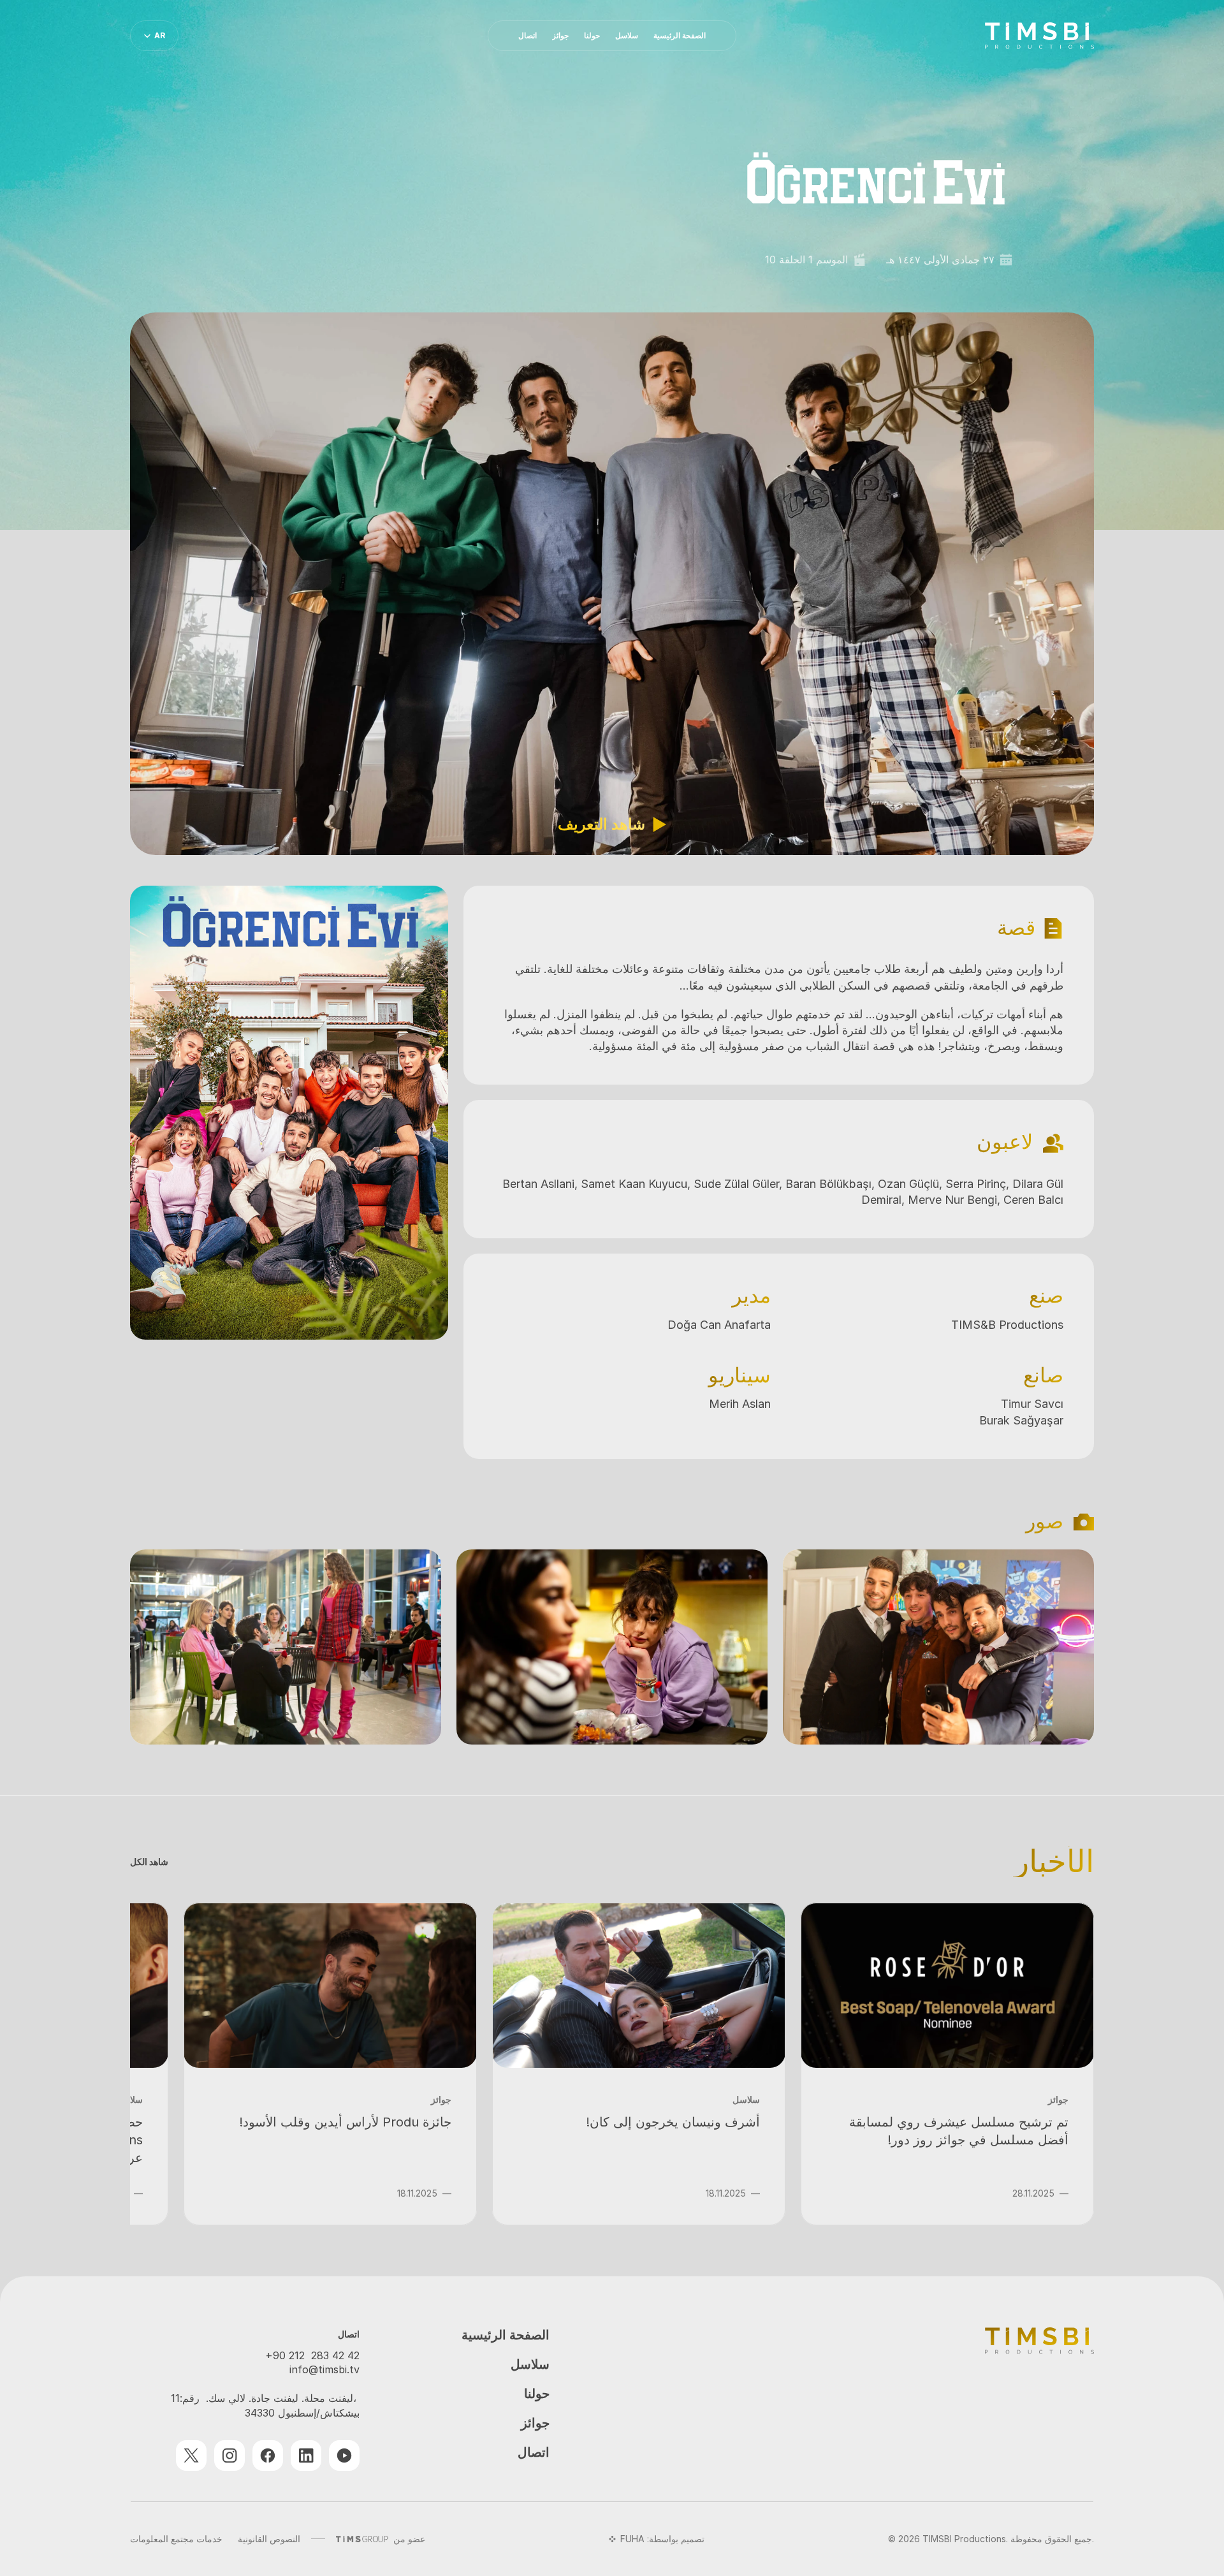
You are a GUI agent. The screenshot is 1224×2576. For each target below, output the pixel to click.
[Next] (156, 1647)
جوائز (535, 2423)
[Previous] (1068, 1647)
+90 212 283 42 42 (312, 2355)
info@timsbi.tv (324, 2369)
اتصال (534, 2453)
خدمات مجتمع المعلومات (176, 2539)
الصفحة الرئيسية (506, 2335)
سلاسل (530, 2365)
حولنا (537, 2394)
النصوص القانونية (269, 2539)
